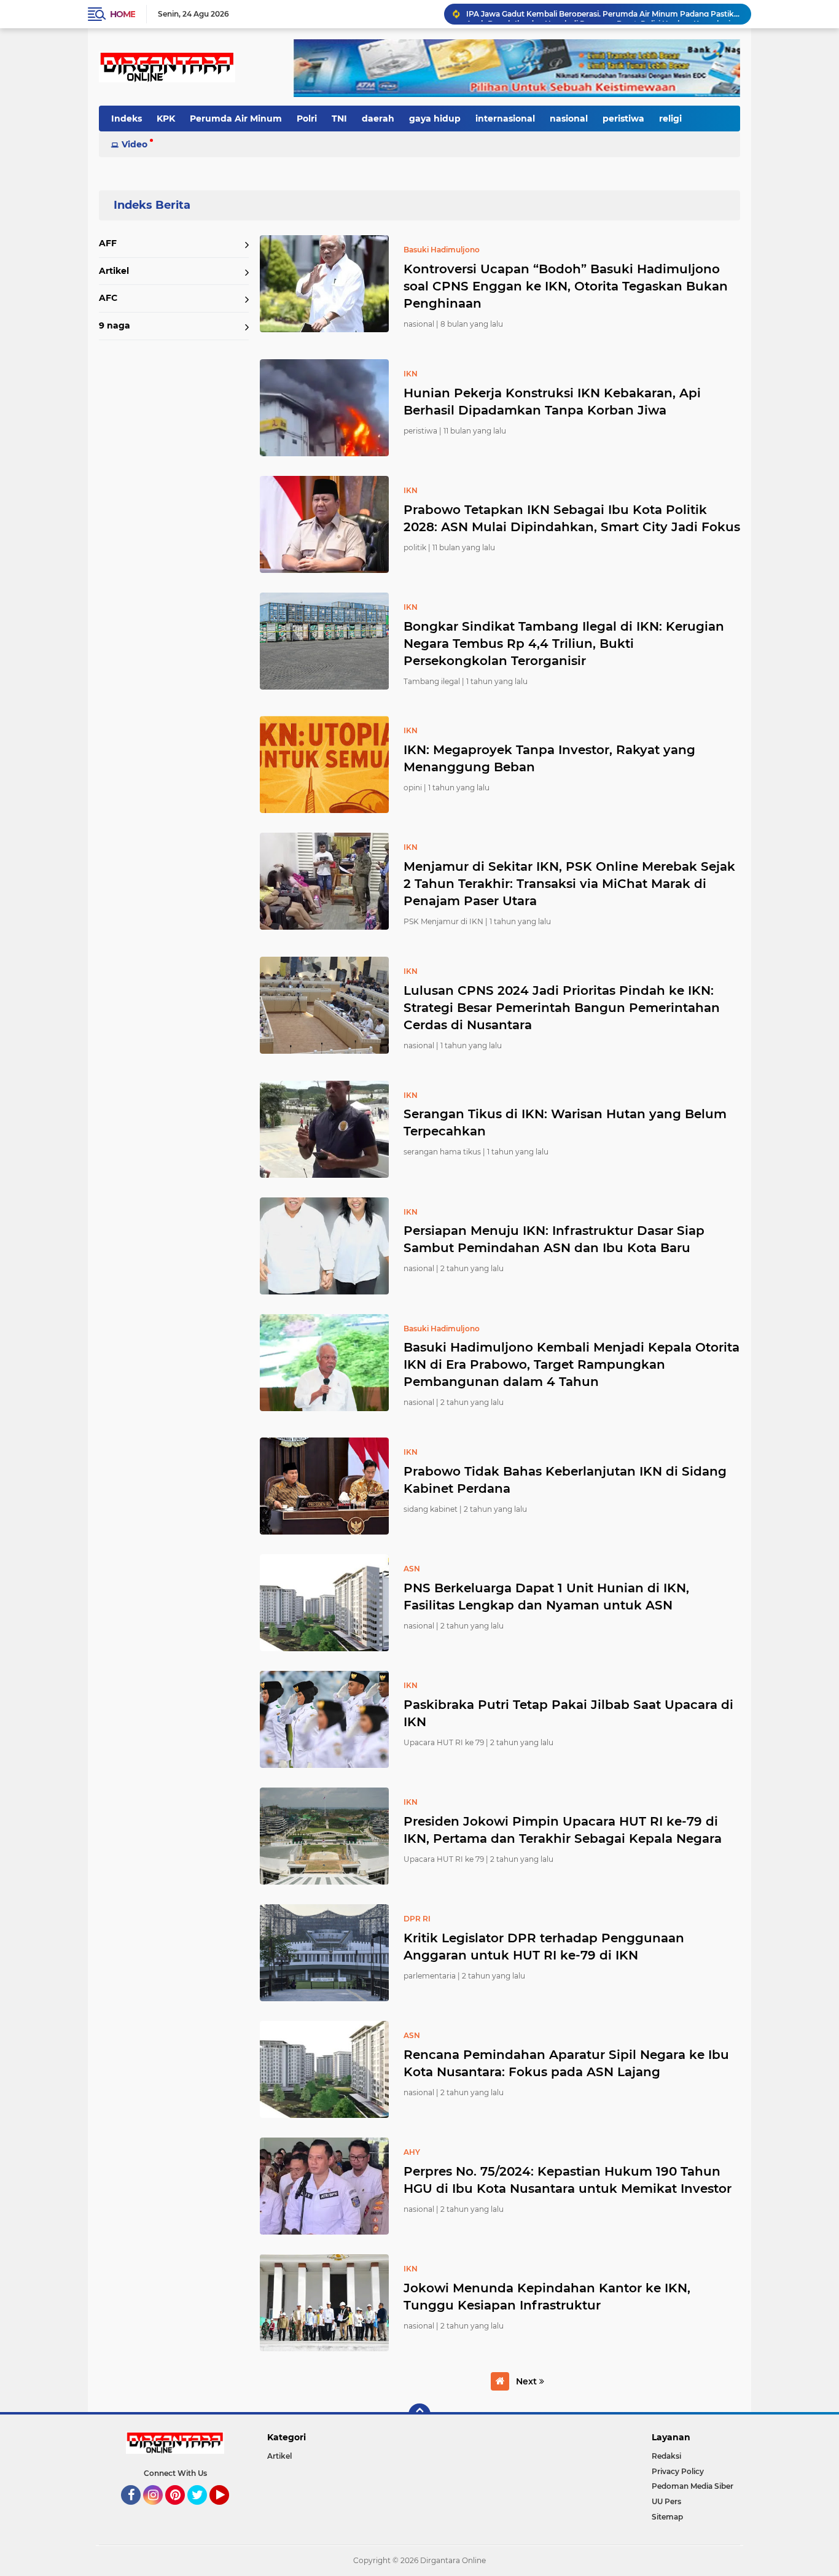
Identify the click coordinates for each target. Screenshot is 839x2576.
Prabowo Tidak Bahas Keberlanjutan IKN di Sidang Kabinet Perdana (565, 1480)
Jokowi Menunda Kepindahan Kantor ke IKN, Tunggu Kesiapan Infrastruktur (547, 2297)
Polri (307, 119)
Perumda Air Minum (236, 119)
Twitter (203, 2510)
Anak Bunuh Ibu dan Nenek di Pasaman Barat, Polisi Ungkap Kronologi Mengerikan (603, 14)
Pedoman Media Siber (693, 2486)
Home (123, 14)
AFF (108, 243)
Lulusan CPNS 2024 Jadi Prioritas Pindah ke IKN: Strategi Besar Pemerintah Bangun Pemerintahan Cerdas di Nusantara (562, 1008)
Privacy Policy (678, 2471)
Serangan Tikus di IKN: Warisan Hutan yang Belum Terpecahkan (565, 1123)
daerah (378, 119)
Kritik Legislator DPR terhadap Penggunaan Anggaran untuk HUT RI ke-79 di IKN (544, 1947)
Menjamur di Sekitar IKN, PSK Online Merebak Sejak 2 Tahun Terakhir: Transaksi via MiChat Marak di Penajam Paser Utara (569, 884)
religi (670, 119)
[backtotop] (419, 2415)
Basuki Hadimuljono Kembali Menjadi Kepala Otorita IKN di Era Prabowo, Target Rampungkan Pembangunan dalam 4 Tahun (572, 1364)
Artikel (114, 271)
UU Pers (666, 2501)
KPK (166, 119)
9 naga (115, 325)
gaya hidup (435, 119)
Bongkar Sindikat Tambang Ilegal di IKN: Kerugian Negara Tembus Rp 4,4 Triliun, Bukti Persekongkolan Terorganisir (564, 644)
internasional (505, 119)
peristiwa (623, 119)
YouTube (228, 2510)
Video (135, 144)
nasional (569, 119)
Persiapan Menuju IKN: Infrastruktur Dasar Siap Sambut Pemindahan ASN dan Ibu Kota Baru (554, 1239)
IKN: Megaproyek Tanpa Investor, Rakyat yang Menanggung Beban (549, 758)
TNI (339, 119)
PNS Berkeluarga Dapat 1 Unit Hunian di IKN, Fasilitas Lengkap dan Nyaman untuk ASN (546, 1597)
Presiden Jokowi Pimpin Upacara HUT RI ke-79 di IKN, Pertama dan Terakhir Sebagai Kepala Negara (563, 1830)
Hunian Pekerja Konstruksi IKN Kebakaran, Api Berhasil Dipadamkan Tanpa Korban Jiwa (552, 402)
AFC (108, 298)
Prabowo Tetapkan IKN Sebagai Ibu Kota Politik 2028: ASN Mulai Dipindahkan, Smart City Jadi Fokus (572, 518)
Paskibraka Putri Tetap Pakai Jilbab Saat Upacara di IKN (568, 1713)
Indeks (127, 119)
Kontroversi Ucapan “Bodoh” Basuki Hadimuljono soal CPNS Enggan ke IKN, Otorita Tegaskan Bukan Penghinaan (566, 286)
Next (528, 2381)
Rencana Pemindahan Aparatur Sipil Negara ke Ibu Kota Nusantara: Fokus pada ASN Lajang (566, 2063)
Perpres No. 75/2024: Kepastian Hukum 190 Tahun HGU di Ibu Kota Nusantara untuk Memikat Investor (568, 2180)
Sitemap (667, 2517)
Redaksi (666, 2456)
